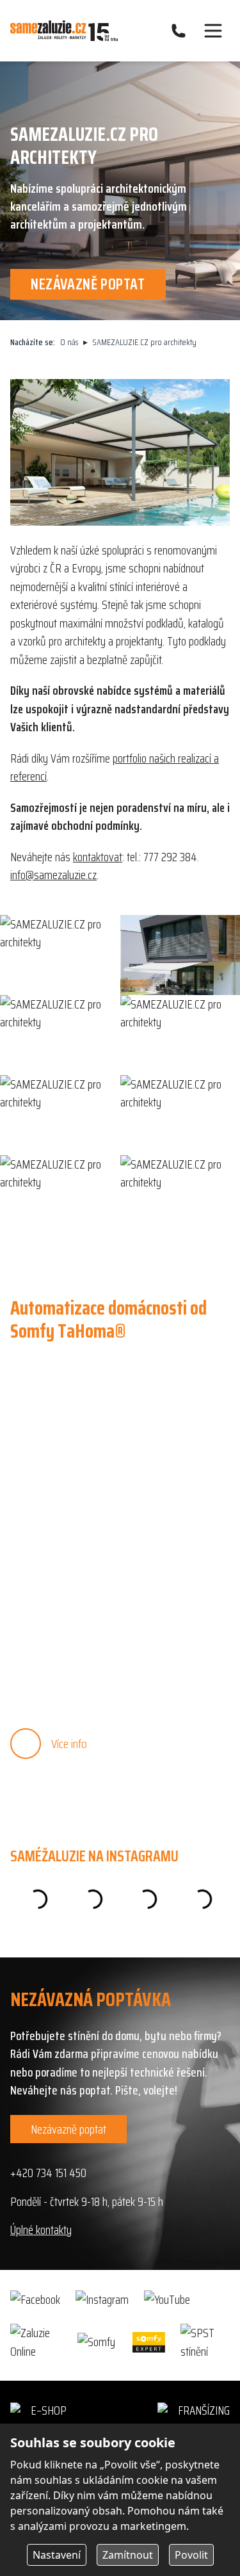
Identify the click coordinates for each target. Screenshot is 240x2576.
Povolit (191, 2555)
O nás (69, 342)
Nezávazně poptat (68, 2129)
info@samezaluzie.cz (53, 875)
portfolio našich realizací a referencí (115, 767)
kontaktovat (98, 857)
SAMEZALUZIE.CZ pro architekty (145, 342)
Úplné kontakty (41, 2230)
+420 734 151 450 (48, 2173)
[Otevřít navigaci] (213, 31)
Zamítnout (128, 2555)
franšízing (204, 2410)
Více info (69, 1744)
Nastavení (57, 2555)
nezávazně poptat (88, 284)
